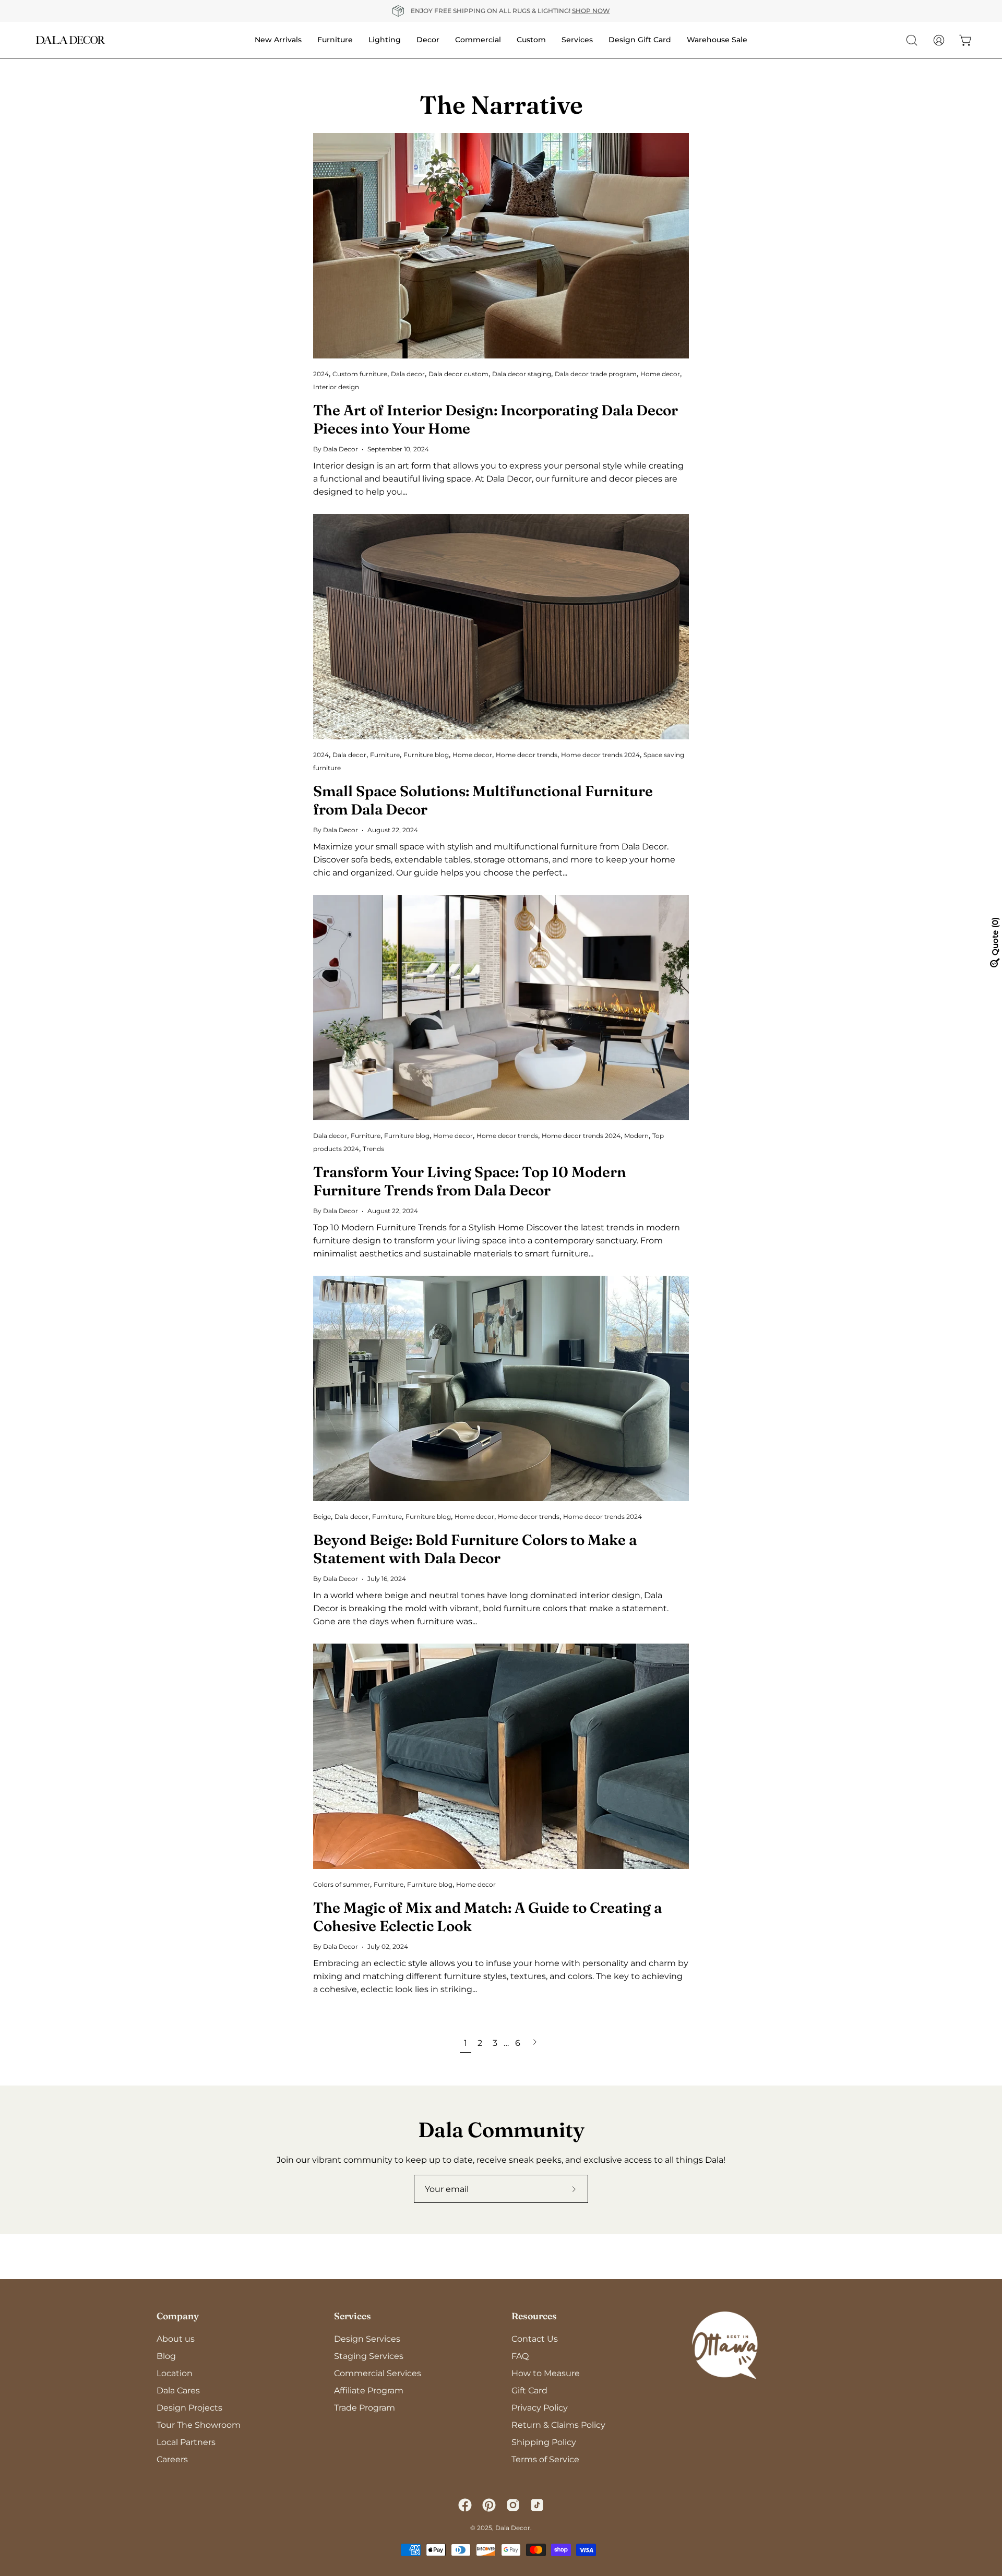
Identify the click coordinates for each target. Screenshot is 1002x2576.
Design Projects (189, 2408)
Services (353, 2316)
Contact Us (535, 2339)
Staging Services (369, 2356)
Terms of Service (545, 2459)
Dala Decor (513, 2528)
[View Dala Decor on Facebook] (465, 2505)
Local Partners (186, 2442)
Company (178, 2316)
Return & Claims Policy (558, 2425)
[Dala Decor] (70, 40)
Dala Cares (178, 2391)
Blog (166, 2356)
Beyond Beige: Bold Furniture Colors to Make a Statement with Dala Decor (475, 1549)
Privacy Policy (540, 2408)
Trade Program (365, 2408)
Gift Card (529, 2391)
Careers (172, 2459)
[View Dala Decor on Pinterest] (489, 2505)
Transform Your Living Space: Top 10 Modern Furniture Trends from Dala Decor (470, 1181)
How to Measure (546, 2373)
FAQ (520, 2356)
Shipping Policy (544, 2442)
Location (175, 2373)
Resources (534, 2316)
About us (176, 2339)
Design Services (367, 2339)
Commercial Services (378, 2373)
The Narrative (501, 105)
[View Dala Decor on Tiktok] (537, 2505)
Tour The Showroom (199, 2425)
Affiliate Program (369, 2391)
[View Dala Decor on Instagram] (513, 2505)
